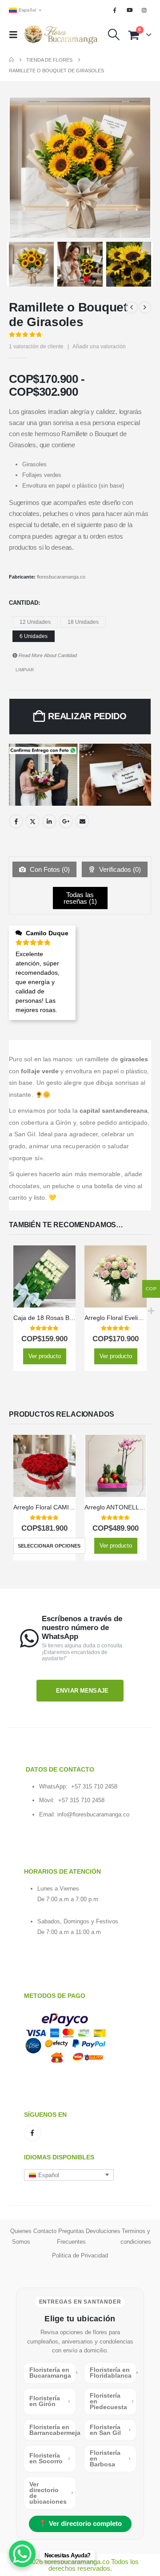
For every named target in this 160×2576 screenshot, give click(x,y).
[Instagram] (144, 10)
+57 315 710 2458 (94, 1786)
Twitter (32, 821)
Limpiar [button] (25, 670)
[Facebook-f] (32, 2133)
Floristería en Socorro (50, 2458)
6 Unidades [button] (34, 636)
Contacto (45, 2231)
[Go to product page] (44, 1276)
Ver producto (45, 1356)
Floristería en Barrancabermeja (53, 2430)
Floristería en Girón (50, 2401)
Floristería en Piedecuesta (112, 2401)
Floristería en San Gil (110, 2430)
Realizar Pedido (87, 716)
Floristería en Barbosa (110, 2458)
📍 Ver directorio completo (80, 2524)
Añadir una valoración (99, 347)
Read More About (47, 655)
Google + (66, 821)
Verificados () (119, 869)
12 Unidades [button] (35, 622)
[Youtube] (130, 10)
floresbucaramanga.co (61, 577)
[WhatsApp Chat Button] (22, 2554)
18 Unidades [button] (83, 622)
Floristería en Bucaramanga (53, 2373)
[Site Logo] (61, 35)
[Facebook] (115, 10)
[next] (145, 307)
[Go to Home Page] (11, 60)
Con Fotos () (49, 869)
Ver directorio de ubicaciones (51, 2493)
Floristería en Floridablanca (113, 2373)
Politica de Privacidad (80, 2255)
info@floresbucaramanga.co (93, 1814)
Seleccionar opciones (49, 1546)
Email (82, 821)
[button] (16, 35)
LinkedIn (49, 821)
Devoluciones (103, 2231)
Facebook (16, 821)
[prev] (132, 307)
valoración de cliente (36, 347)
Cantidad (24, 603)
